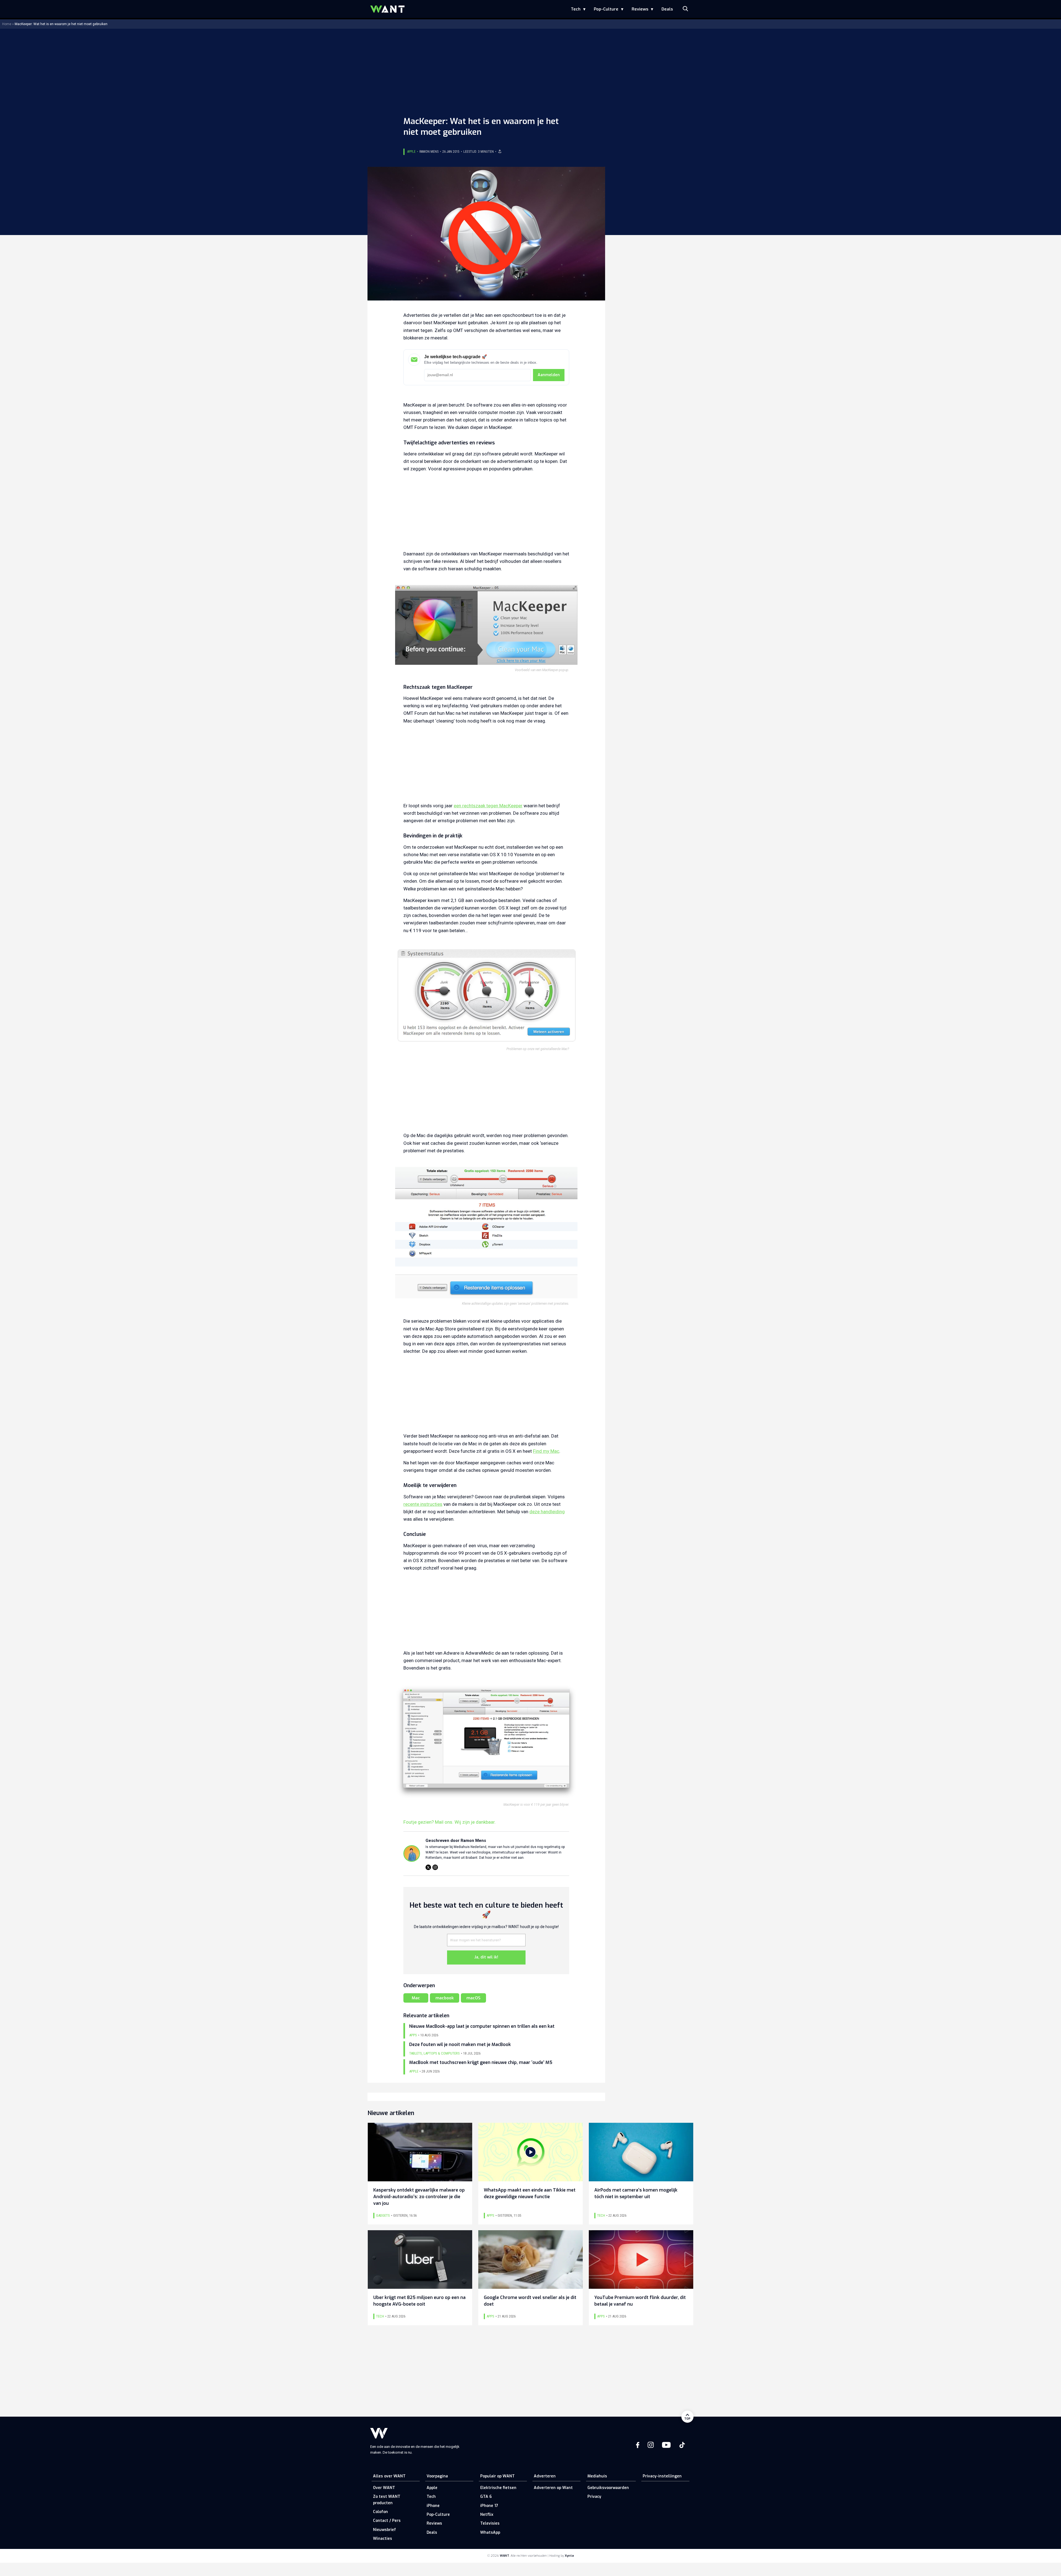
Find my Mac (546, 1451)
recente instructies (423, 1504)
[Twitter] (428, 1867)
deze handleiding (547, 1512)
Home (7, 24)
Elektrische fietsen (498, 2488)
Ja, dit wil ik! (486, 1957)
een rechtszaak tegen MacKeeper (488, 806)
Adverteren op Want (553, 2488)
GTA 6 (486, 2497)
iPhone (433, 2506)
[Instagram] (435, 1867)
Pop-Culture (606, 9)
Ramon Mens (429, 152)
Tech (576, 9)
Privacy (594, 2497)
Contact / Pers (387, 2521)
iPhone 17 (489, 2506)
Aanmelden (549, 375)
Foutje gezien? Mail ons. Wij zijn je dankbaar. (450, 1822)
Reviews (640, 9)
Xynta (569, 2556)
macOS (473, 1998)
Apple (411, 152)
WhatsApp (490, 2533)
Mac (416, 1998)
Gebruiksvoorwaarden (608, 2488)
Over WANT (384, 2488)
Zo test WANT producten (387, 2500)
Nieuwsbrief (384, 2530)
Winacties (383, 2539)
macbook (445, 1998)
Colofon (380, 2512)
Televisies (490, 2523)
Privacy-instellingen (662, 2476)
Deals (667, 9)
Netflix (487, 2515)
